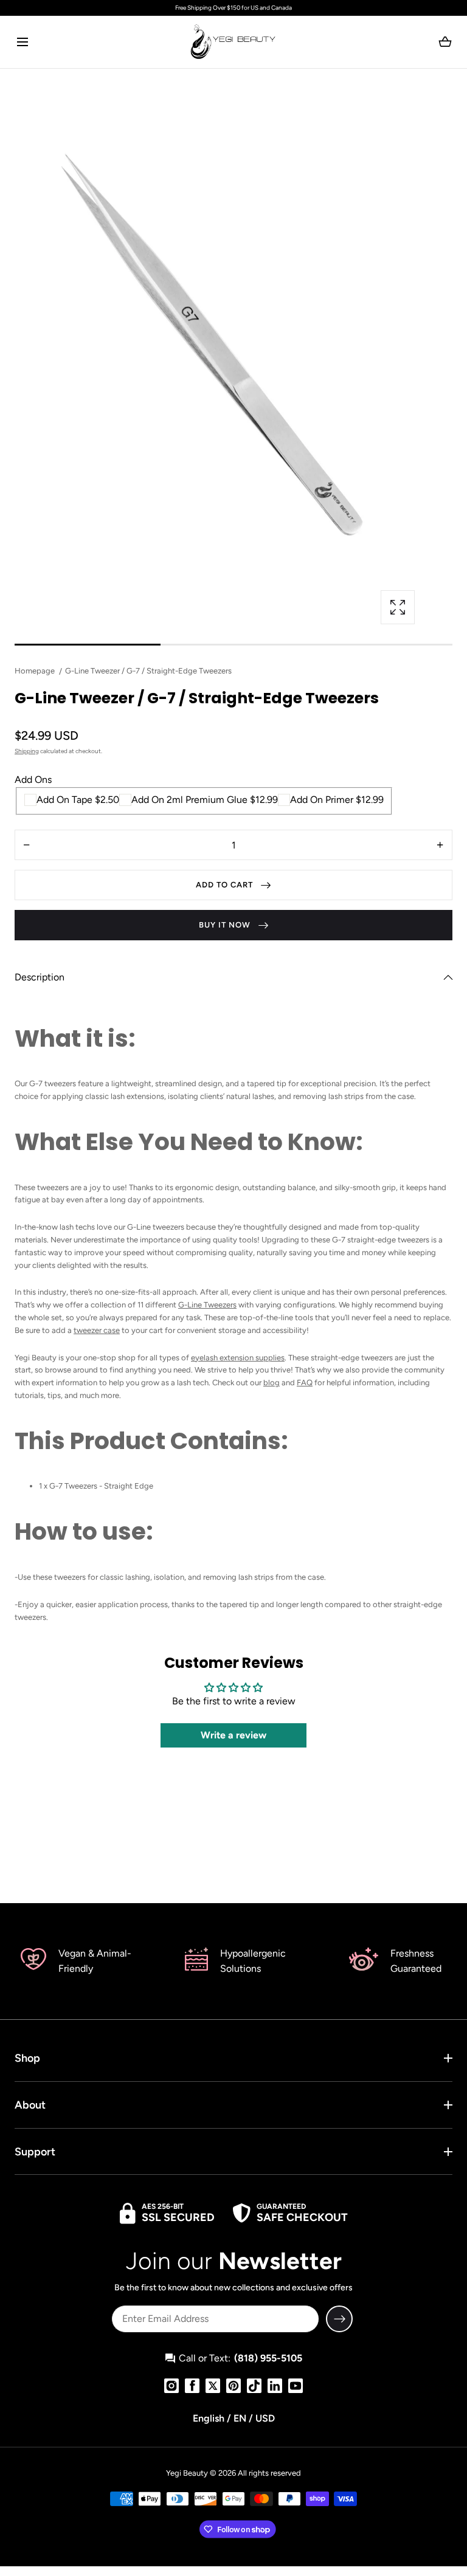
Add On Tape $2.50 (78, 800)
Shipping (27, 751)
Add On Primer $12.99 (337, 800)
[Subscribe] (339, 2319)
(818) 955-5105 (268, 2358)
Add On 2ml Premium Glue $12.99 (205, 800)
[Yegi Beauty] (233, 42)
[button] (22, 42)
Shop (27, 2058)
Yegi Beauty (187, 2473)
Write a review (233, 1735)
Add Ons (33, 780)
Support (35, 2152)
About (30, 2105)
